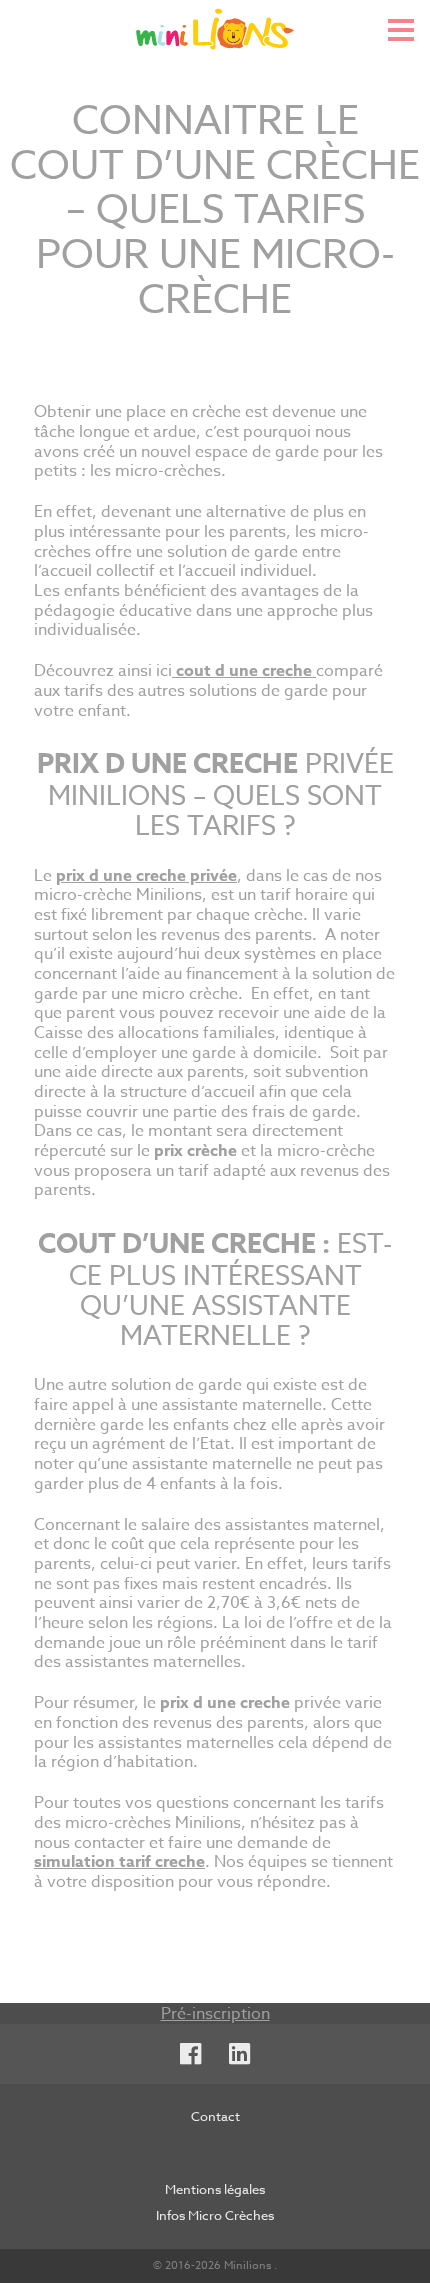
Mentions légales (215, 2189)
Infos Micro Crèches (215, 2215)
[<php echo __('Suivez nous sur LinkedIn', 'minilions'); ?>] (239, 2054)
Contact (215, 2116)
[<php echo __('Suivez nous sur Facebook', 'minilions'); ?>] (190, 2054)
